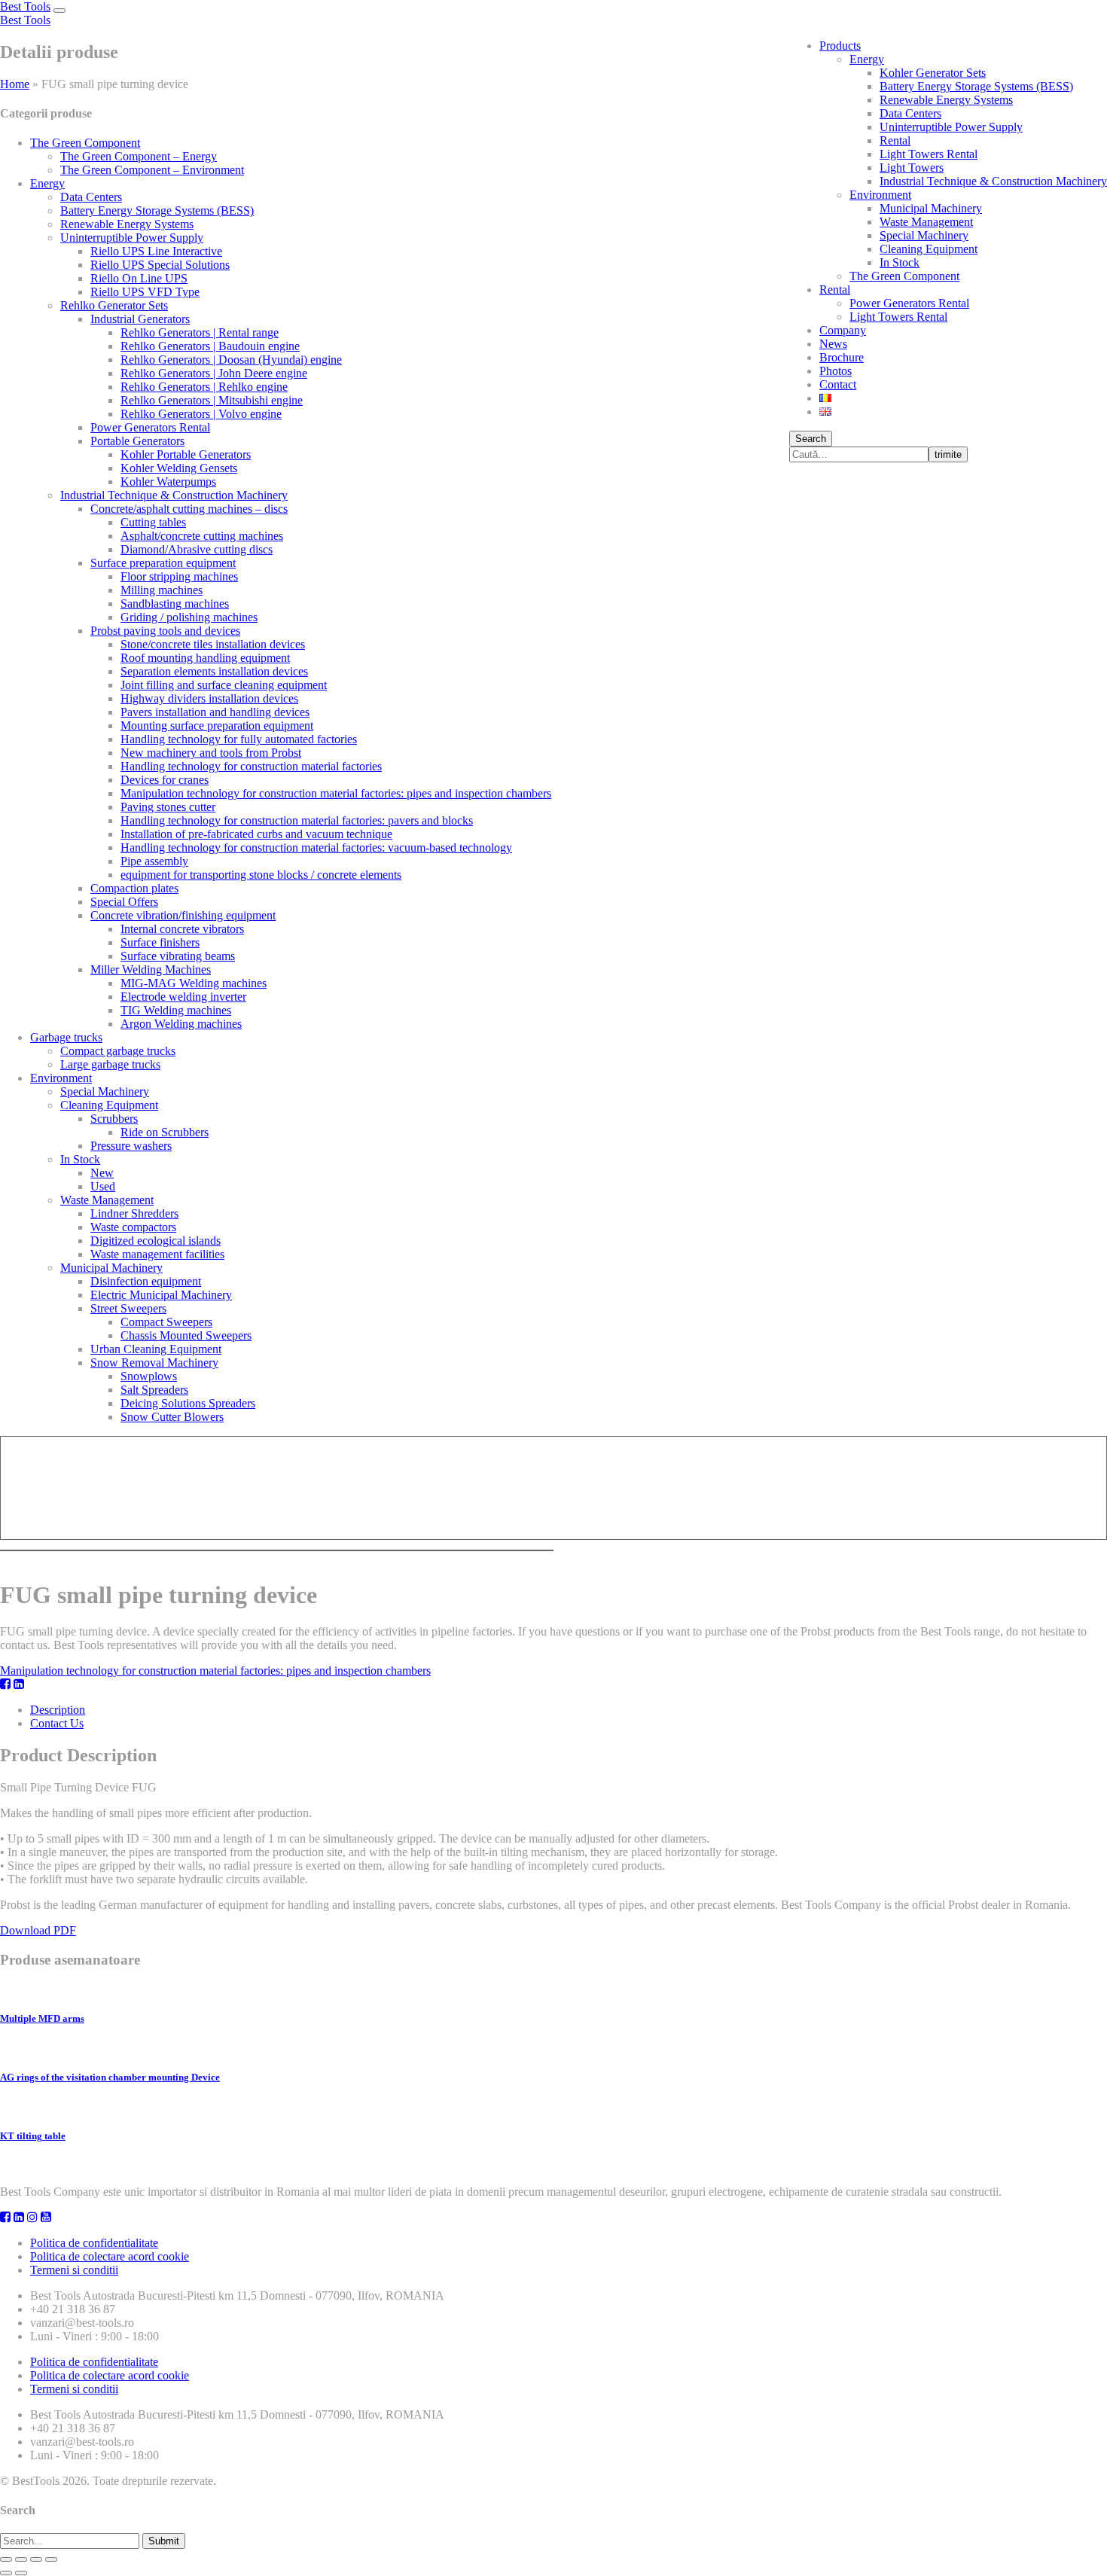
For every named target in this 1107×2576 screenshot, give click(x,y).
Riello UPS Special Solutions (160, 265)
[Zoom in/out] (51, 2559)
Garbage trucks (66, 1037)
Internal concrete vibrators (182, 929)
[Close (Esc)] (6, 2559)
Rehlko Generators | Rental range (200, 332)
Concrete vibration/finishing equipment (183, 915)
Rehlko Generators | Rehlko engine (204, 387)
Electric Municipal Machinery (161, 1295)
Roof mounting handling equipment (205, 658)
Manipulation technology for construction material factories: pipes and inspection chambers (336, 793)
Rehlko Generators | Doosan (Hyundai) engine (231, 360)
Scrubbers (114, 1119)
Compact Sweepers (166, 1322)
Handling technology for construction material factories (251, 766)
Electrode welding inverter (183, 997)
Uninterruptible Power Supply (951, 127)
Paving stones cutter (168, 807)
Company (843, 330)
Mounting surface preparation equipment (217, 726)
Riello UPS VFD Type (145, 292)
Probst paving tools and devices (165, 631)
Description (58, 1710)
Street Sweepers (128, 1308)
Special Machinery (924, 235)
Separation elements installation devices (214, 671)
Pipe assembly (154, 861)
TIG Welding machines (176, 1010)
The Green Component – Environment (152, 170)
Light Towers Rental (929, 154)
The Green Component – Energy (139, 156)
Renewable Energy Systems (946, 100)
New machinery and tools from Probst (211, 753)
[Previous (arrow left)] (6, 2573)
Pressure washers (131, 1146)
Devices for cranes (165, 780)
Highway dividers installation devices (209, 698)
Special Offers (124, 902)
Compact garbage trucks (118, 1051)
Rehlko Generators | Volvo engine (201, 414)
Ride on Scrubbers (165, 1132)
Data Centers (910, 113)
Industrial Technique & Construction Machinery (993, 181)
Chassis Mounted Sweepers (186, 1335)
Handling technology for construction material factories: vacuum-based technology (316, 847)
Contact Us (57, 1723)
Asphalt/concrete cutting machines (202, 536)
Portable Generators (137, 441)
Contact (838, 384)
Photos (836, 371)
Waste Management (926, 222)
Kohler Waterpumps (168, 482)
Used (103, 1186)
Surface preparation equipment (163, 563)
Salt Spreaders (154, 1390)
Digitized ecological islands (156, 1241)
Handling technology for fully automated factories (239, 739)
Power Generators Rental (909, 303)
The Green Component (904, 276)
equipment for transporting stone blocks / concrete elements (261, 875)
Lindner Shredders (134, 1213)
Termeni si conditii (74, 2270)
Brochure (842, 357)
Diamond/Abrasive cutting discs (197, 549)
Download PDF (38, 1930)
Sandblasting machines (175, 604)
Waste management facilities (157, 1254)
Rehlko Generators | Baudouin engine (210, 346)
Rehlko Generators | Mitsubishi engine (212, 400)
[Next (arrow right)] (21, 2573)
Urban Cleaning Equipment (156, 1349)
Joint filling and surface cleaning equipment (224, 685)
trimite (948, 454)
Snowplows (149, 1376)
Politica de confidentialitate (94, 2243)
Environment (880, 195)
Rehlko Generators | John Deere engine (214, 373)
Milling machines (162, 590)
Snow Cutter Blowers (172, 1417)
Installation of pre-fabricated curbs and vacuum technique (256, 834)
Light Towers (912, 168)
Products (840, 46)
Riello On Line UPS (139, 278)
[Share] (21, 2559)
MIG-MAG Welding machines (194, 983)
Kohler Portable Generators (186, 454)
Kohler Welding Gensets (179, 468)
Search (811, 439)
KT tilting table (33, 2136)
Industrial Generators (140, 319)
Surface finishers (160, 942)
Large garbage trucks (110, 1064)
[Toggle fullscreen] (36, 2559)
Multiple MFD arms (42, 2018)
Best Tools (25, 6)
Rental (895, 140)
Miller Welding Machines (151, 969)
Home (15, 84)
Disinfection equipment (146, 1281)
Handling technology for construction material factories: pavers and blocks (297, 820)
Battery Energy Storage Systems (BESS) (976, 86)
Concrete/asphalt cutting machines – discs (189, 509)
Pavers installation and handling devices (215, 712)
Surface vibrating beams (178, 956)
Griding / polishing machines (189, 617)
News (833, 344)
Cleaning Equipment (929, 249)
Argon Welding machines (181, 1024)
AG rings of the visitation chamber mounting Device (110, 2077)
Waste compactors (133, 1227)
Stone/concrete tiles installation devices (213, 644)
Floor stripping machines (179, 576)
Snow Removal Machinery (154, 1363)
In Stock (900, 262)
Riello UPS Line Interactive (156, 251)
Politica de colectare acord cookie (110, 2256)
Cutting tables (153, 522)
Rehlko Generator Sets (114, 305)
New (102, 1173)
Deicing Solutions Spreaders (188, 1403)
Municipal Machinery (931, 208)
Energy (867, 59)
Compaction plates (134, 888)
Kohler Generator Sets (933, 73)
